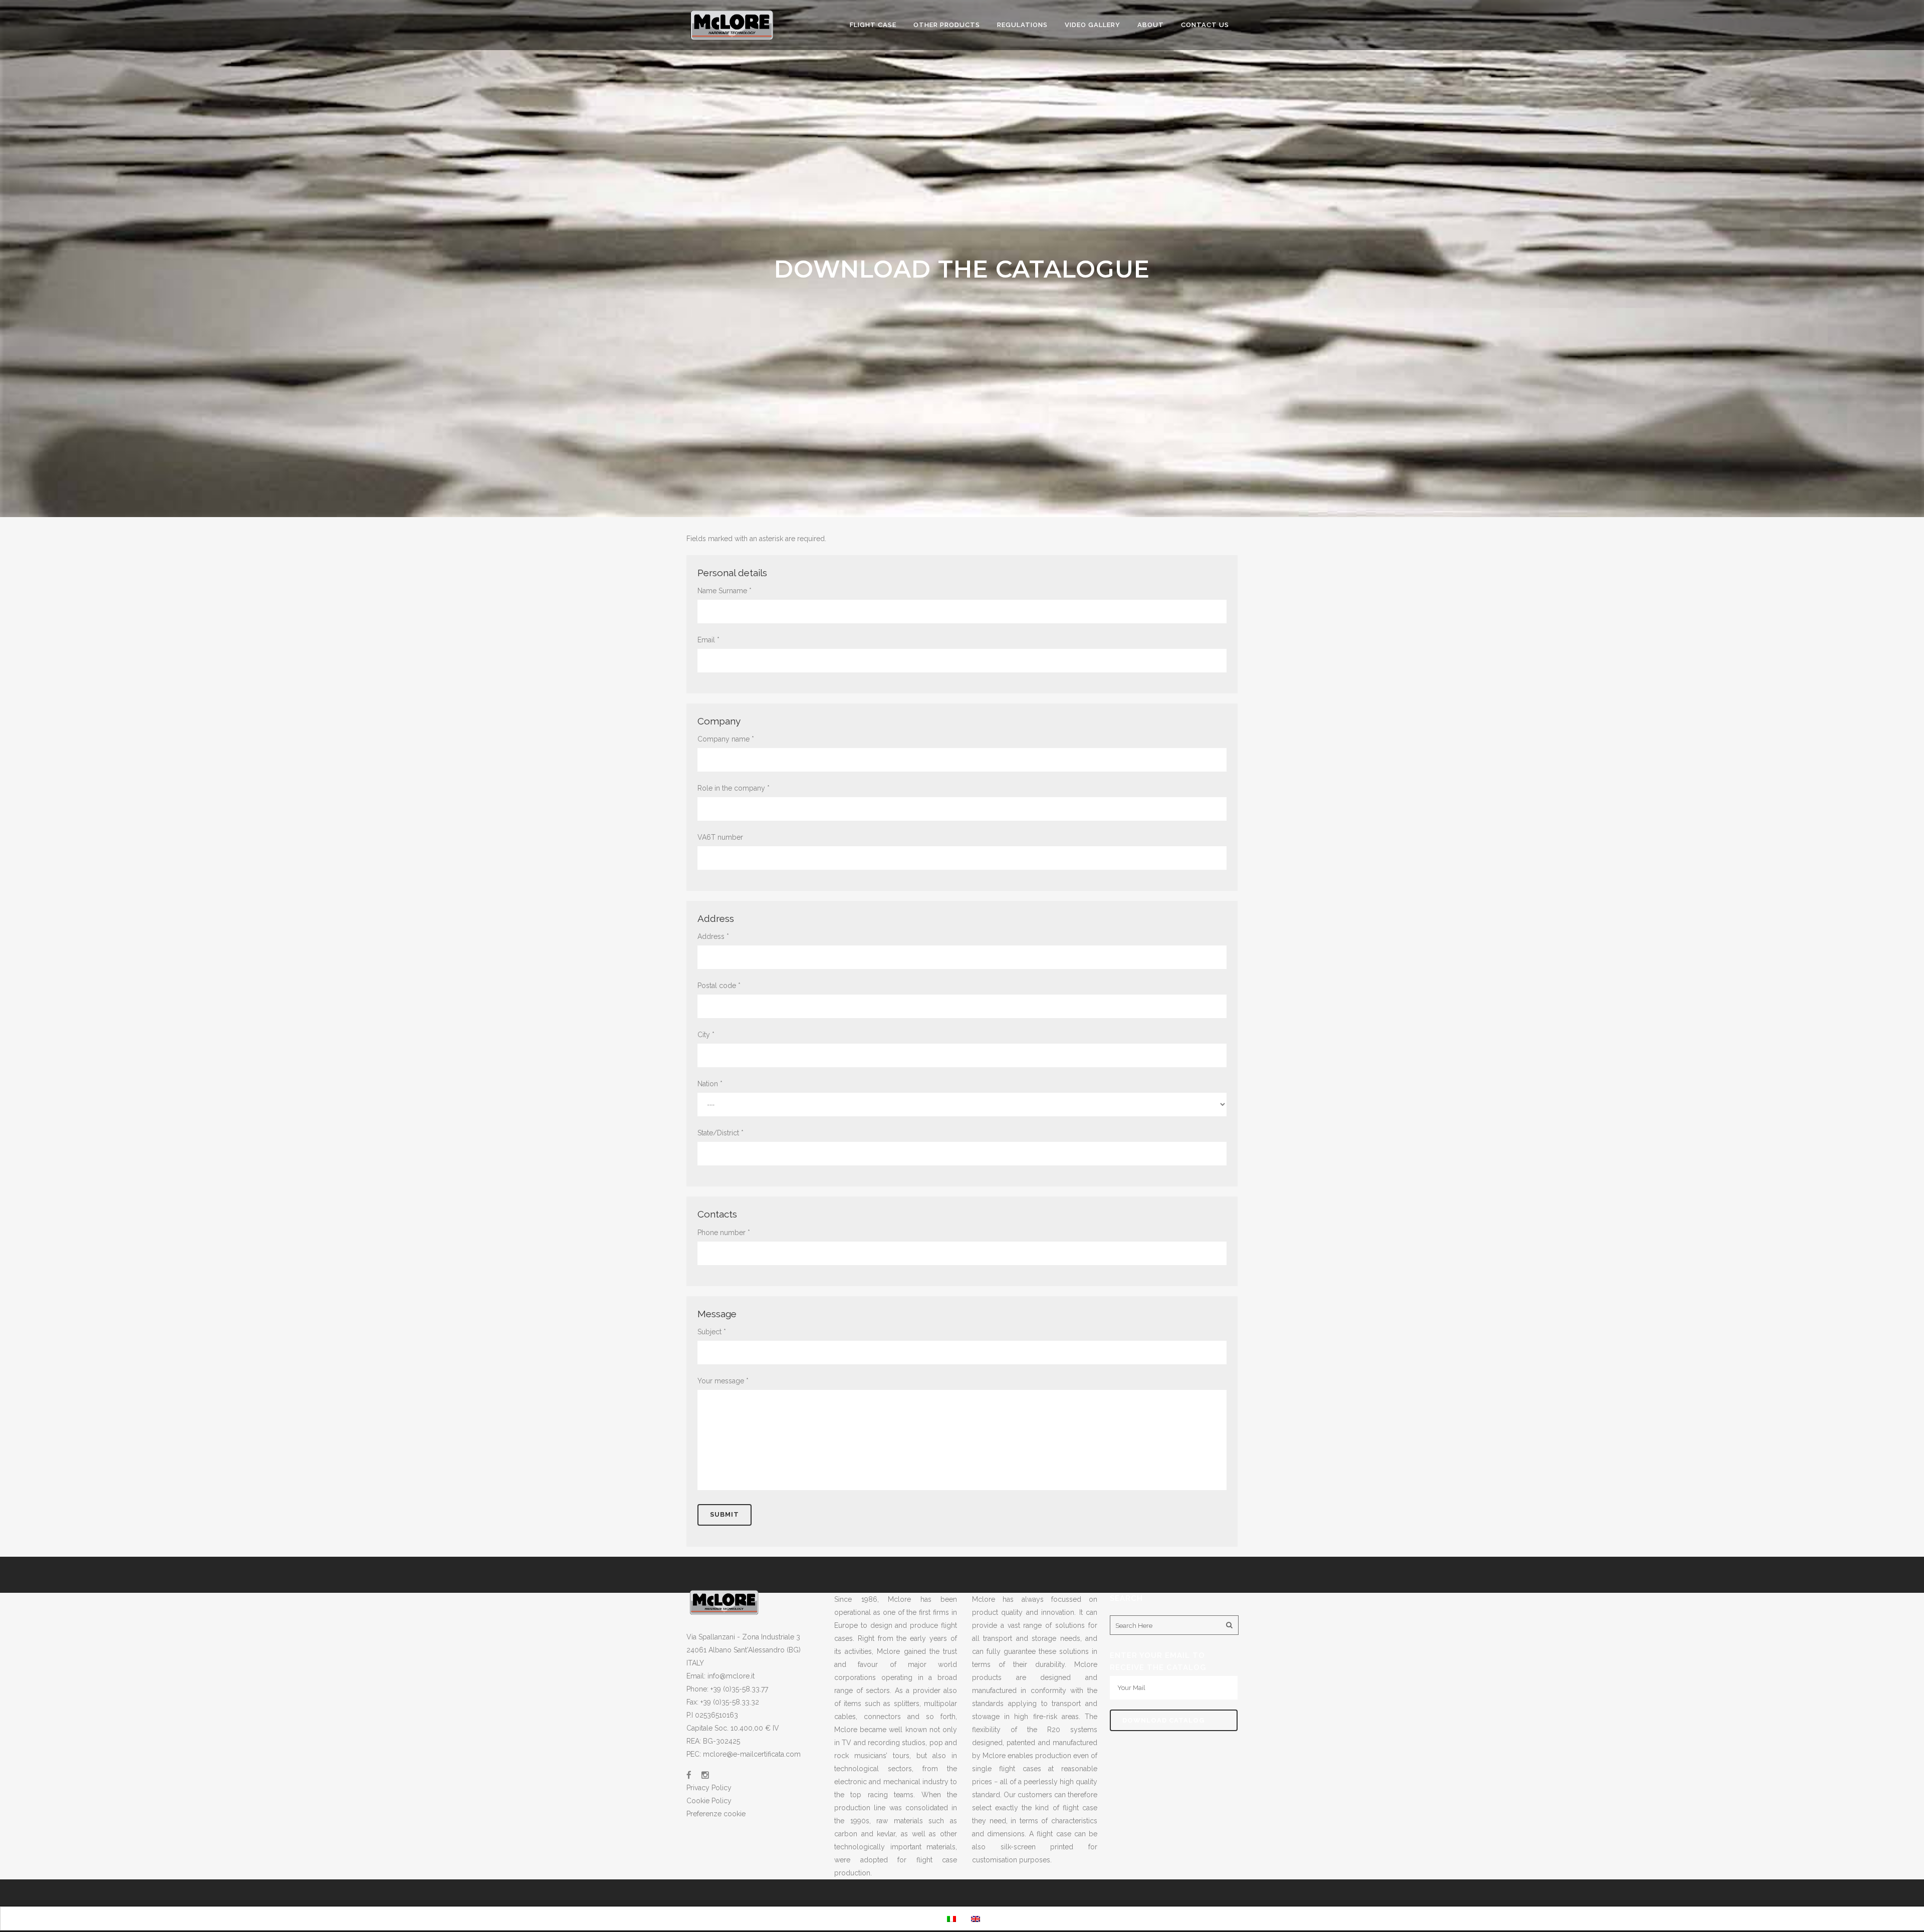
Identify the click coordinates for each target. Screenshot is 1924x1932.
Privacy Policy (709, 1788)
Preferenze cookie (716, 1814)
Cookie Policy (709, 1801)
